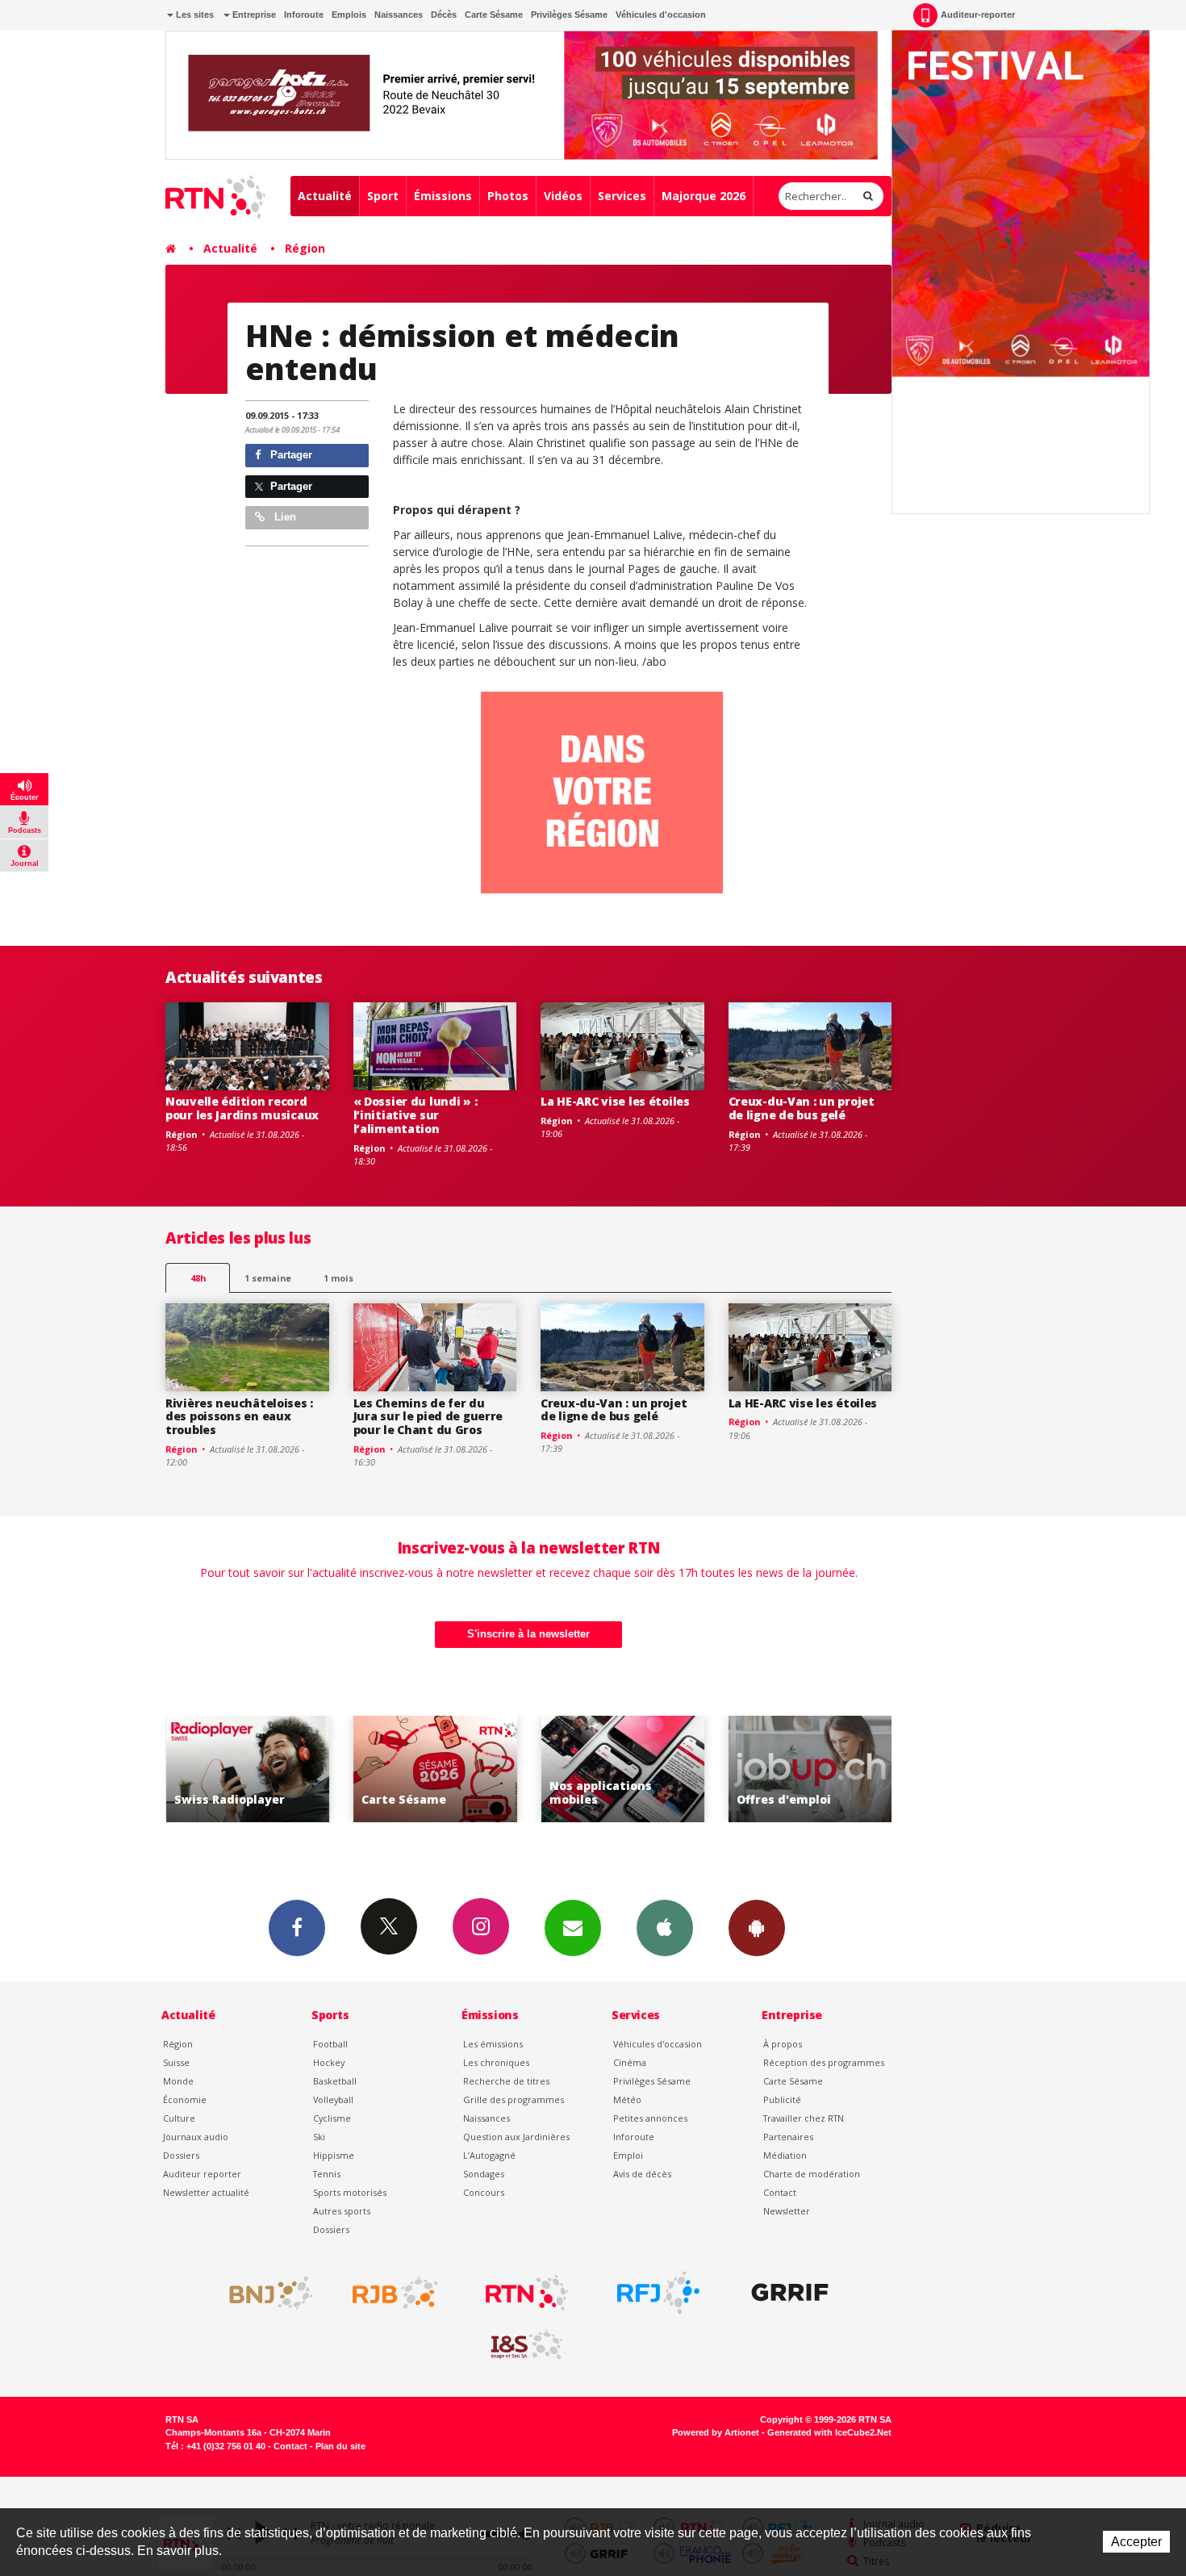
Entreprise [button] (253, 15)
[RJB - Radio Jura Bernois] (395, 2293)
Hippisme (334, 2155)
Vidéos (563, 196)
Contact (780, 2192)
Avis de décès (642, 2174)
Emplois (349, 15)
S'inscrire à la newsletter (528, 1634)
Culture (179, 2118)
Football (330, 2044)
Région (305, 248)
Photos (508, 196)
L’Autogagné (489, 2155)
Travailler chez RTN (804, 2118)
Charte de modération (812, 2174)
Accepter (1136, 2542)
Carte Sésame (494, 15)
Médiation (785, 2155)
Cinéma (630, 2062)
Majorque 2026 (704, 196)
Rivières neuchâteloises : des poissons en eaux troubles (239, 1417)
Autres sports (342, 2211)
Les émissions (493, 2044)
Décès (444, 15)
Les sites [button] (194, 15)
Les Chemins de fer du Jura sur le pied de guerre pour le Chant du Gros (428, 1417)
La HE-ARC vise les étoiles (615, 1101)
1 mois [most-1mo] (338, 1278)
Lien (284, 517)
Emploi (628, 2155)
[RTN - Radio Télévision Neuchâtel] (527, 2293)
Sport (383, 196)
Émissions (443, 196)
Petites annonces (650, 2118)
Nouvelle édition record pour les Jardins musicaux (242, 1108)
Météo (627, 2099)
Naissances (399, 15)
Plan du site (340, 2446)
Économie (185, 2099)
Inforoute (304, 15)
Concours (484, 2192)
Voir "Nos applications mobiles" (522, 1769)
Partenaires (788, 2137)
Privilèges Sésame (569, 15)
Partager (290, 455)
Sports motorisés (350, 2192)
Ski (319, 2137)
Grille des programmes (514, 2099)
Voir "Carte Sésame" (334, 1769)
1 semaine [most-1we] (268, 1278)
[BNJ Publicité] (264, 2293)
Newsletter (787, 2211)
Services (622, 196)
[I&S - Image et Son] (527, 2345)
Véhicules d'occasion (661, 15)
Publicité (782, 2099)
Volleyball (333, 2099)
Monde (178, 2081)
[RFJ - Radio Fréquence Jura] (658, 2293)
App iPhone (665, 1928)
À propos (783, 2044)
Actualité (325, 196)
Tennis (327, 2174)
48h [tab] (198, 1278)
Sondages (484, 2174)
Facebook (297, 1928)
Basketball (335, 2081)
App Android (757, 1928)
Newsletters (573, 1928)
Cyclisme (332, 2118)
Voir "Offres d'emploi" (710, 1769)
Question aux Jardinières (516, 2137)
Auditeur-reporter (978, 15)
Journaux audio (196, 2137)
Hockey (329, 2062)
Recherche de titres (506, 2081)
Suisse (176, 2062)
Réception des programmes (824, 2062)
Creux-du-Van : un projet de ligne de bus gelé (802, 1108)
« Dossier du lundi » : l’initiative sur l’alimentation (416, 1115)
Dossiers (181, 2155)
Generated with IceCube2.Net (829, 2432)
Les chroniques (496, 2062)
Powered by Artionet (716, 2432)
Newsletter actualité (206, 2192)
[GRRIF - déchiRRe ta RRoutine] (790, 2293)
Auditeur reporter (202, 2174)
